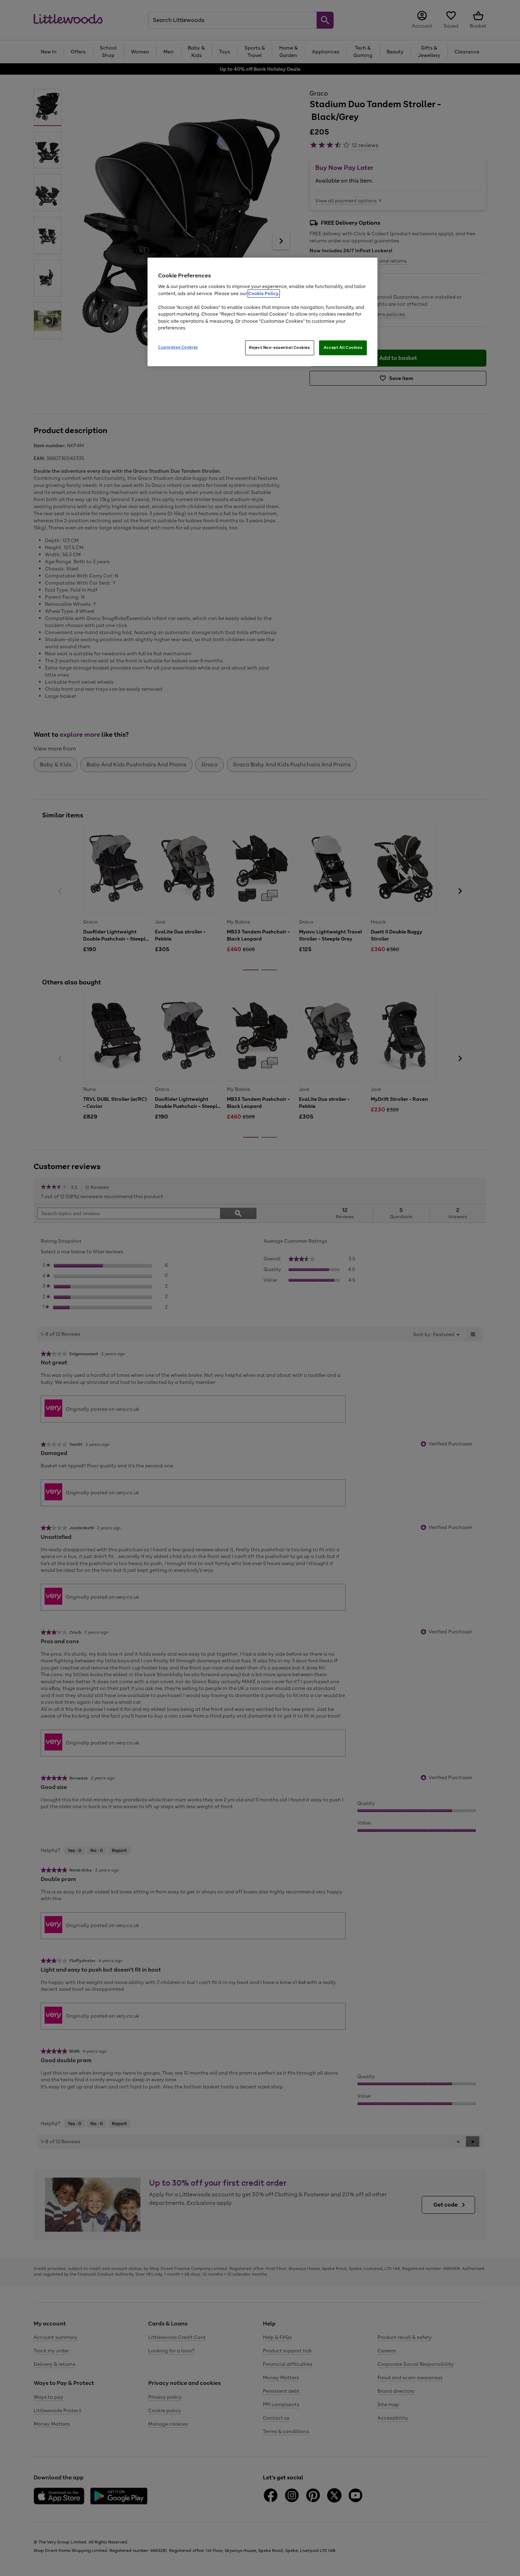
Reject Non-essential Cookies (280, 347)
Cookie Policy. (264, 294)
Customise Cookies (178, 347)
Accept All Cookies (343, 347)
